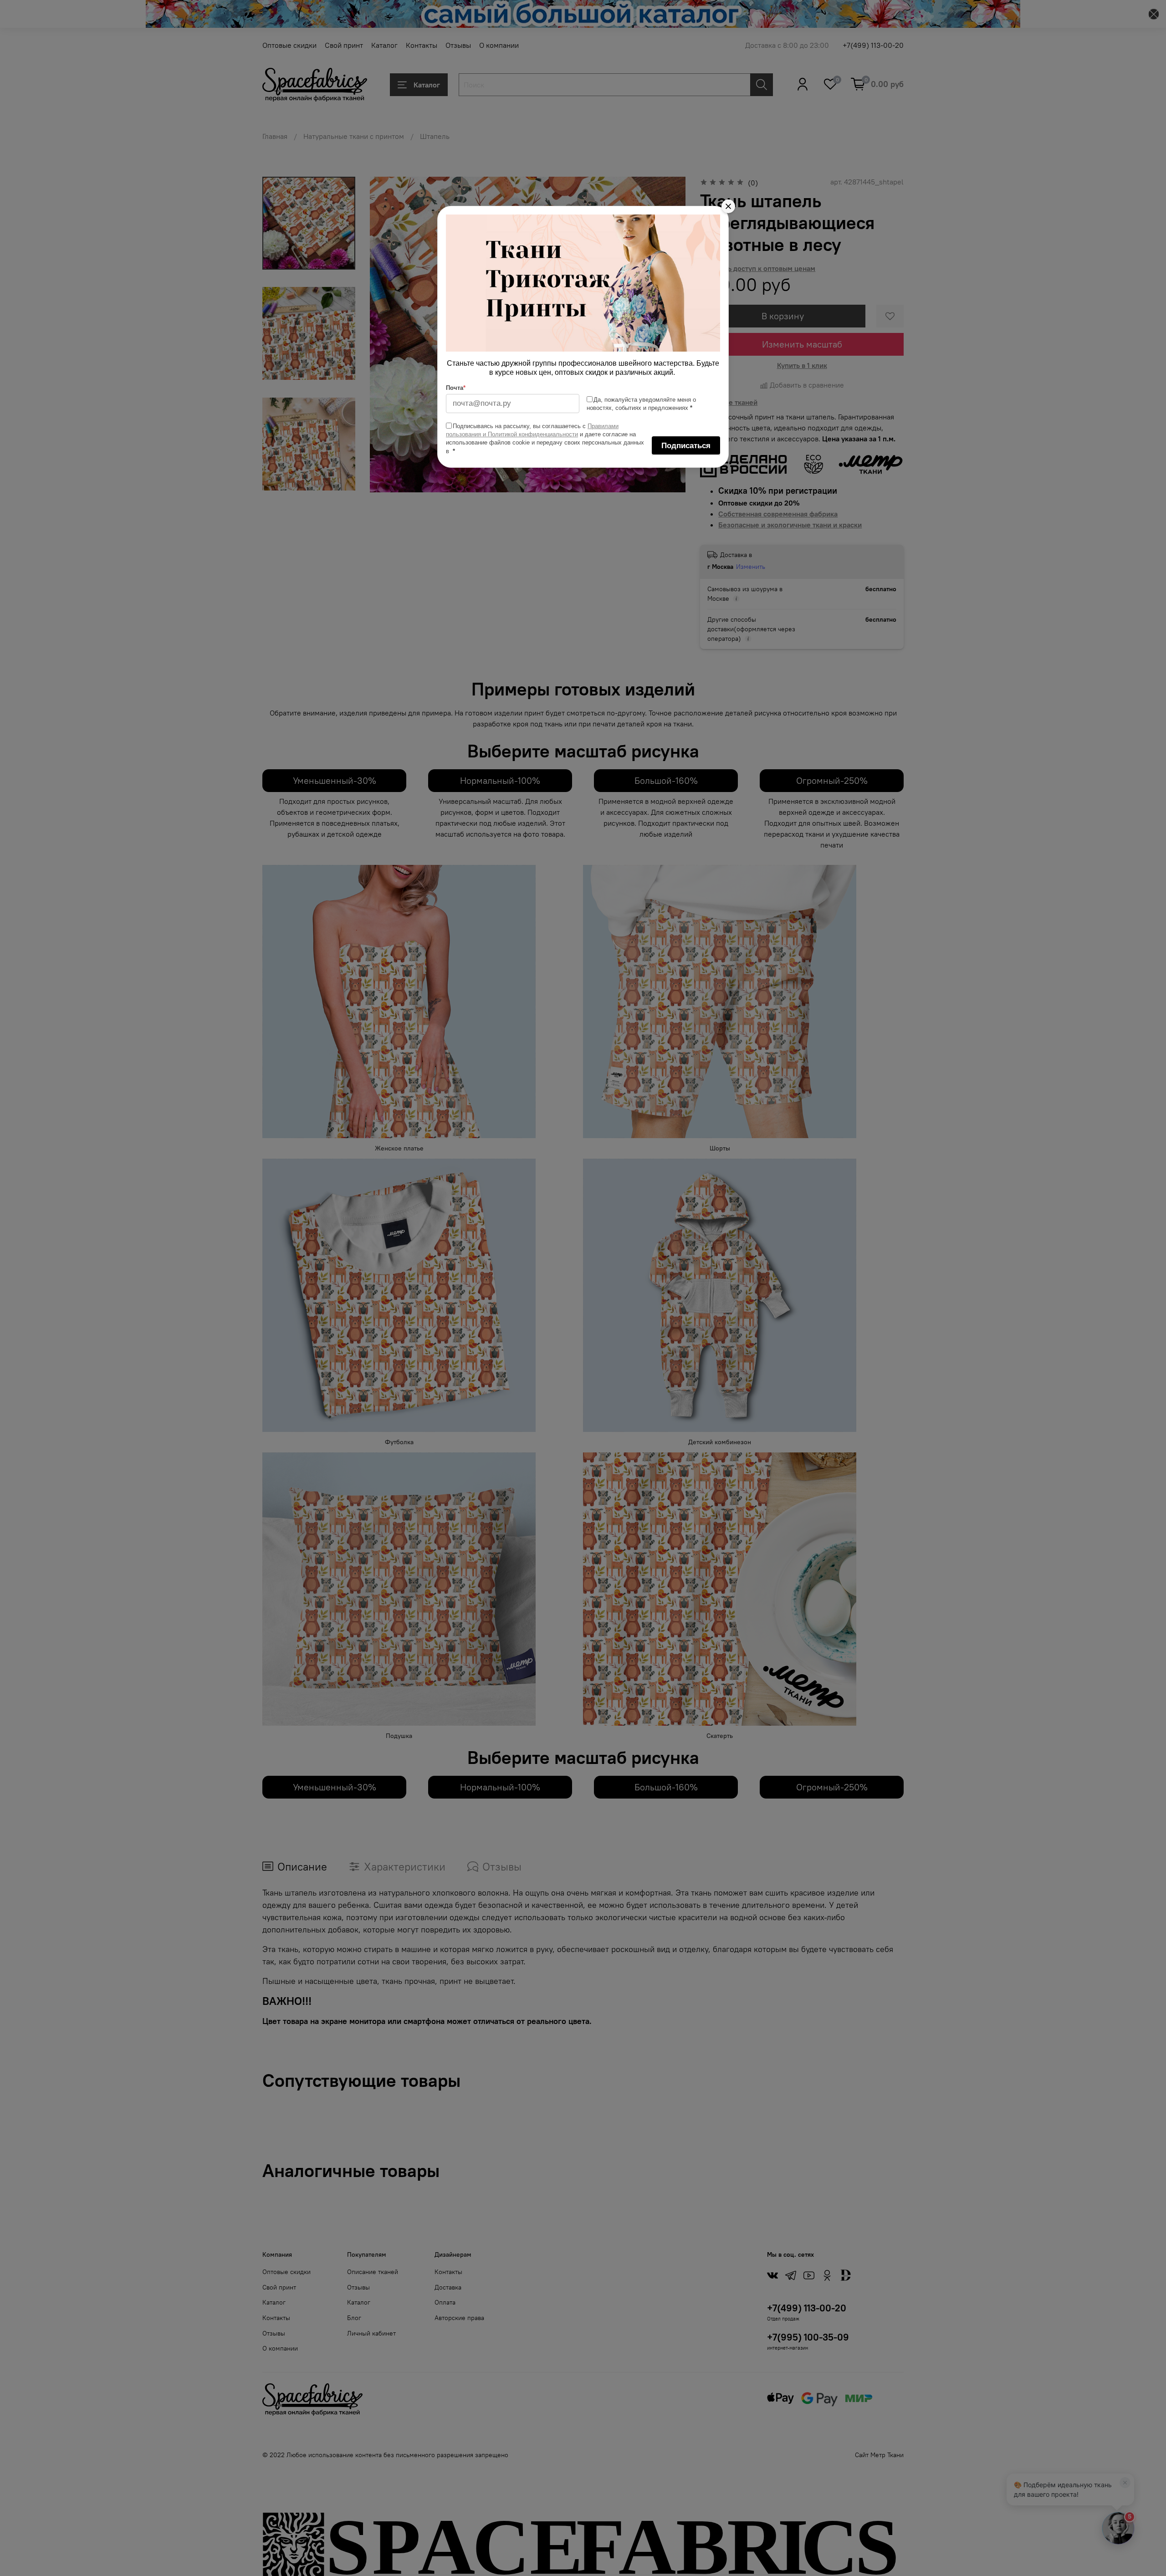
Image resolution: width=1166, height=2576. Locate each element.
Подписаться (686, 446)
